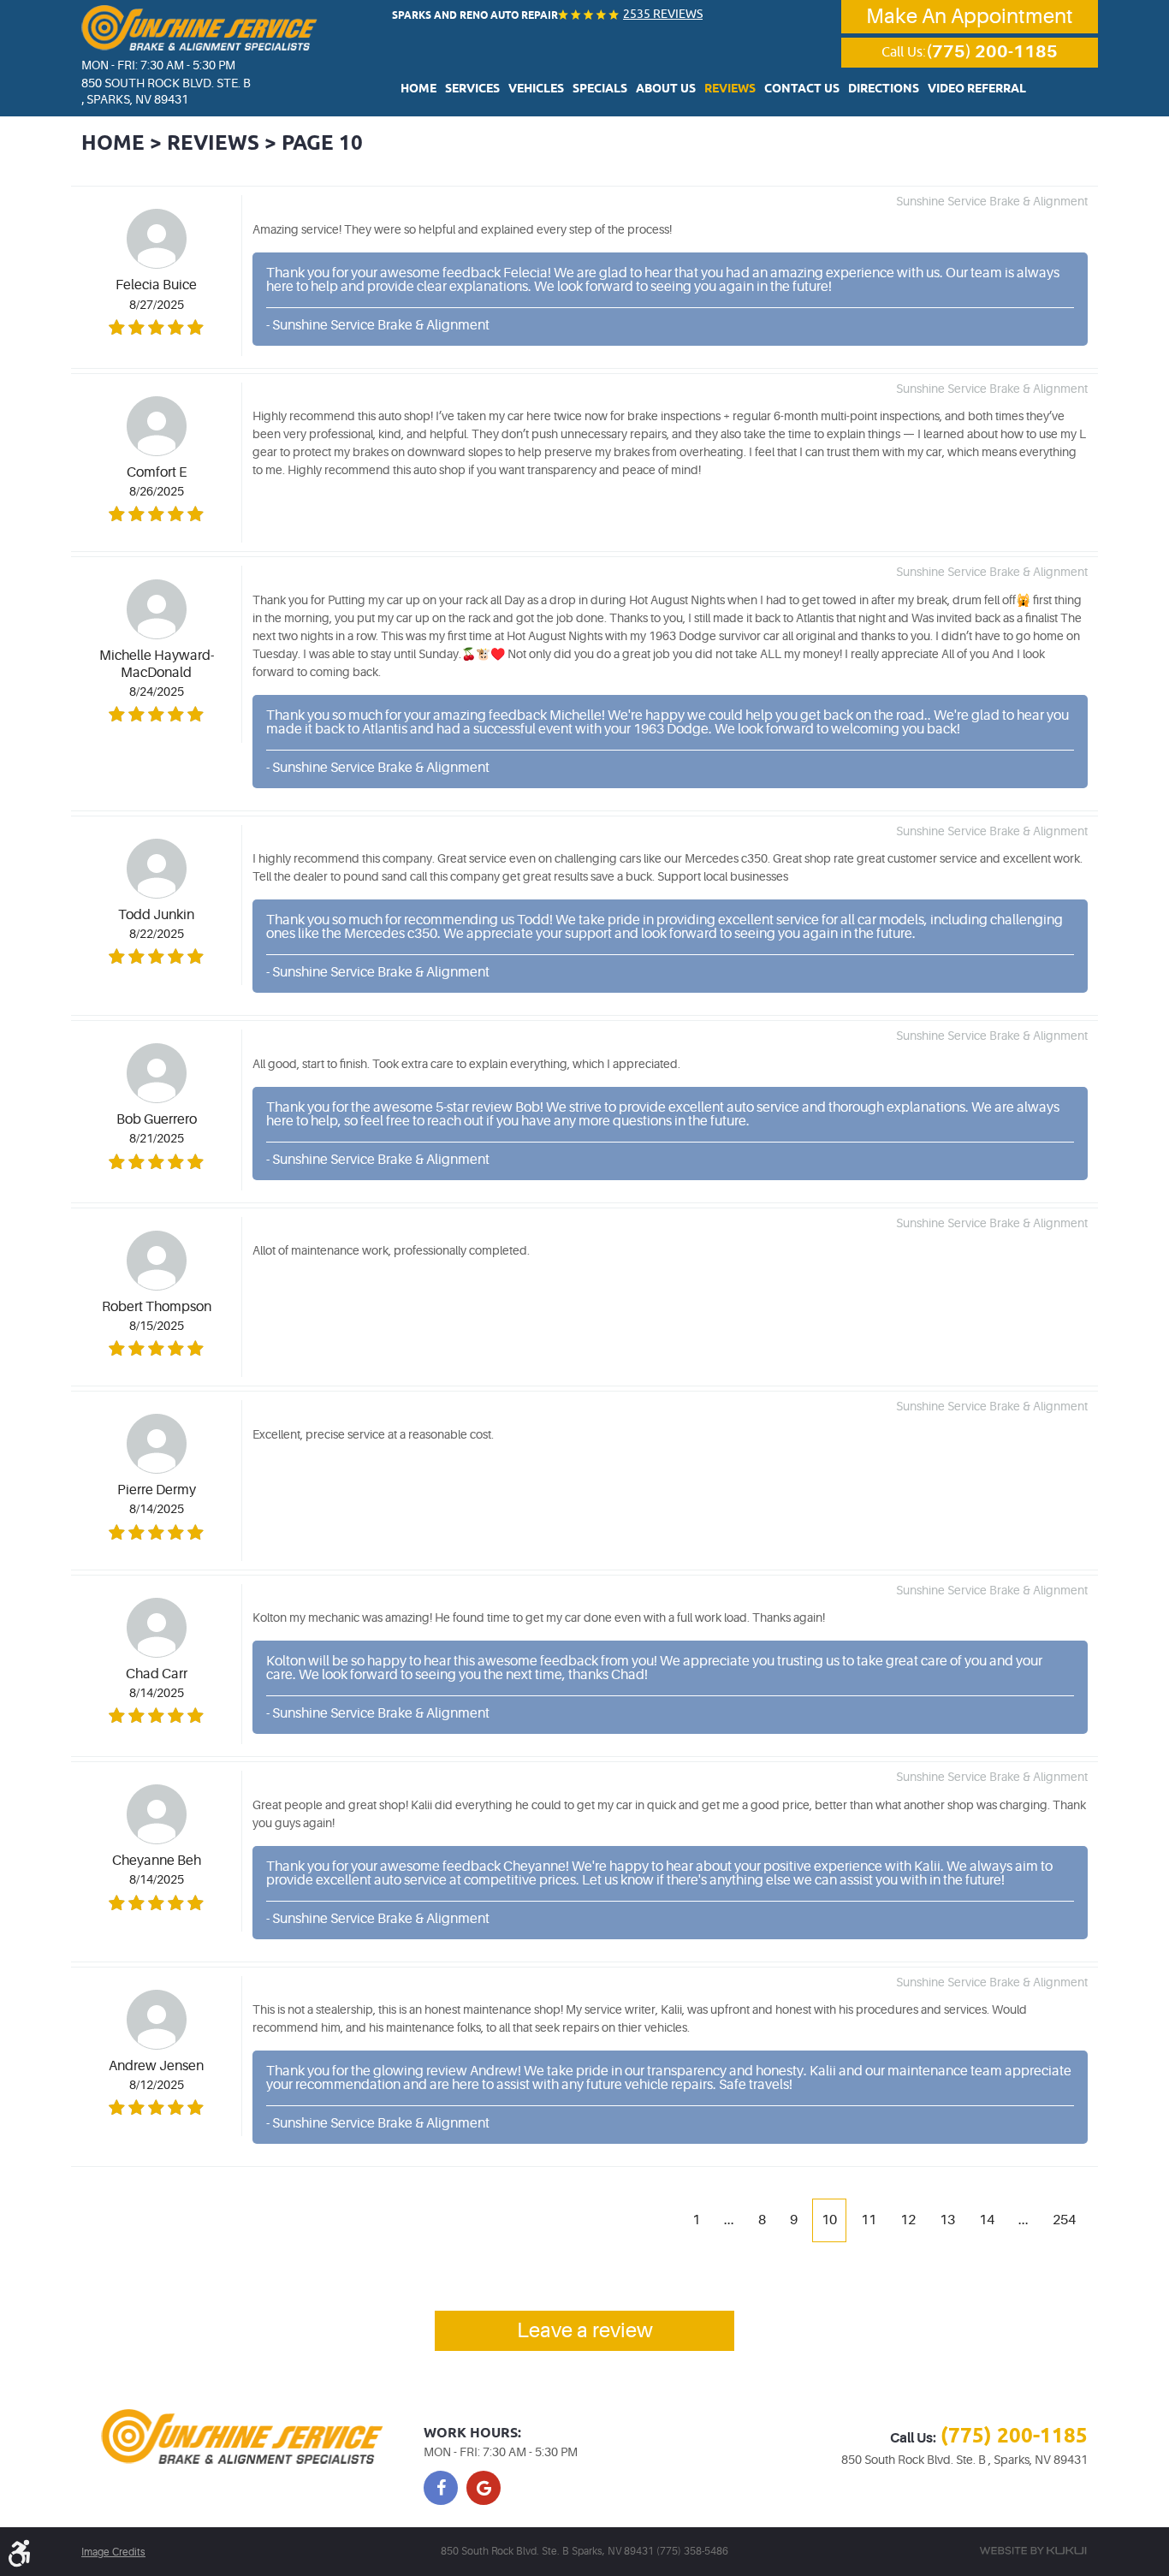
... (729, 2220)
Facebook (441, 2488)
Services (472, 89)
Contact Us (802, 89)
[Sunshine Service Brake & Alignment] (199, 28)
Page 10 (322, 144)
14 (987, 2220)
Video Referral (977, 89)
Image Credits (113, 2552)
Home (418, 89)
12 (908, 2220)
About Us (666, 89)
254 (1064, 2220)
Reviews (730, 89)
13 (947, 2220)
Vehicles (536, 89)
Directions (884, 89)
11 (869, 2220)
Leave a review (585, 2331)
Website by (1033, 2551)
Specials (600, 89)
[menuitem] (418, 88)
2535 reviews (663, 14)
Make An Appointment (970, 17)
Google (484, 2488)
